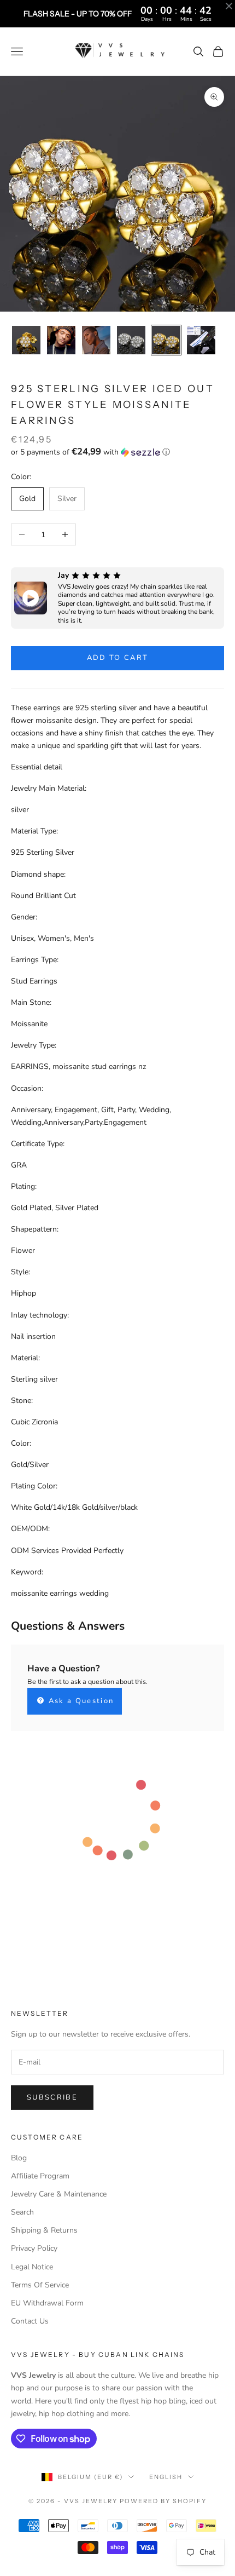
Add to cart (118, 658)
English (166, 2477)
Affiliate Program (40, 2176)
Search (22, 2212)
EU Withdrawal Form (47, 2303)
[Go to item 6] (201, 340)
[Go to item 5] (166, 340)
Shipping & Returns (44, 2230)
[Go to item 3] (96, 340)
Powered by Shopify (163, 2501)
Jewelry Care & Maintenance (59, 2194)
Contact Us (30, 2321)
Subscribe (52, 2097)
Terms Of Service (40, 2285)
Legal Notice (32, 2267)
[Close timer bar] (229, 6)
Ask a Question (80, 1701)
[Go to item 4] (131, 340)
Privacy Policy (34, 2248)
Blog (19, 2158)
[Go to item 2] (61, 340)
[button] (117, 452)
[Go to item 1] (26, 340)
